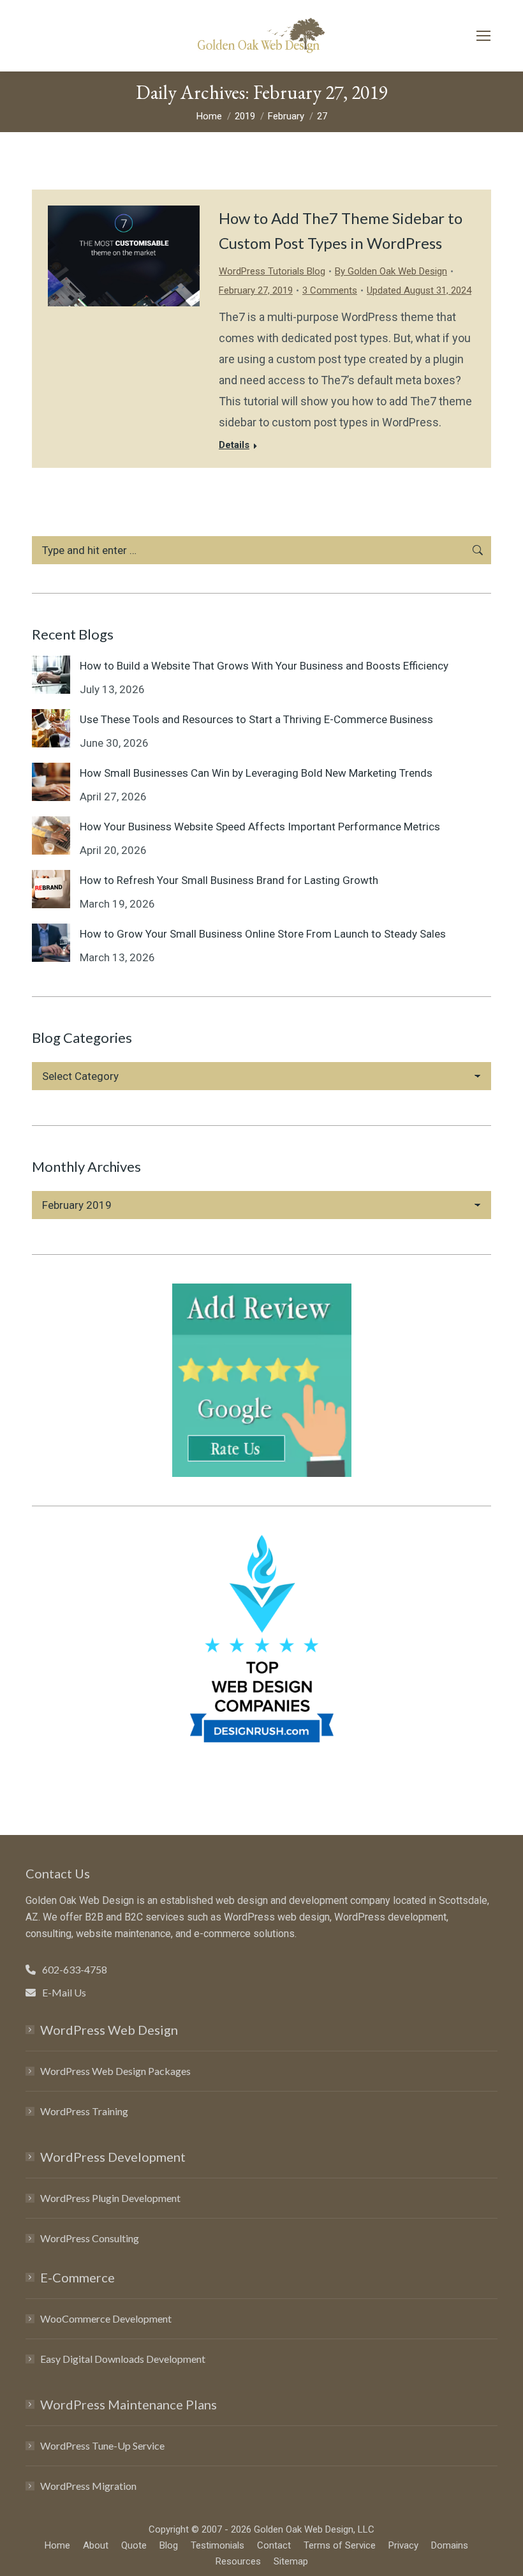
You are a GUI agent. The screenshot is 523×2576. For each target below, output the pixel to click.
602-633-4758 (75, 1969)
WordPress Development (113, 2157)
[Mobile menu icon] (483, 36)
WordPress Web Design (109, 2030)
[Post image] (51, 675)
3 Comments (330, 290)
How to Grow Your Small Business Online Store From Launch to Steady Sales (263, 934)
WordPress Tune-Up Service (102, 2445)
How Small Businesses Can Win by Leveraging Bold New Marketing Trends (256, 773)
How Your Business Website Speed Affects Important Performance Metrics (260, 827)
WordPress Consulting (90, 2238)
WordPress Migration (88, 2486)
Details (234, 445)
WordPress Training (84, 2111)
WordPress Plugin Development (110, 2198)
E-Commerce (77, 2277)
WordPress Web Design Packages (115, 2071)
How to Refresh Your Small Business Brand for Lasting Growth (229, 880)
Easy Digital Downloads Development (123, 2359)
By (391, 271)
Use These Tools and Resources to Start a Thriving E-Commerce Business (256, 719)
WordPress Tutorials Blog (272, 271)
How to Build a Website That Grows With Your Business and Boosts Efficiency (264, 666)
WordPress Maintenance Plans (129, 2404)
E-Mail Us (64, 1992)
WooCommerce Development (106, 2318)
